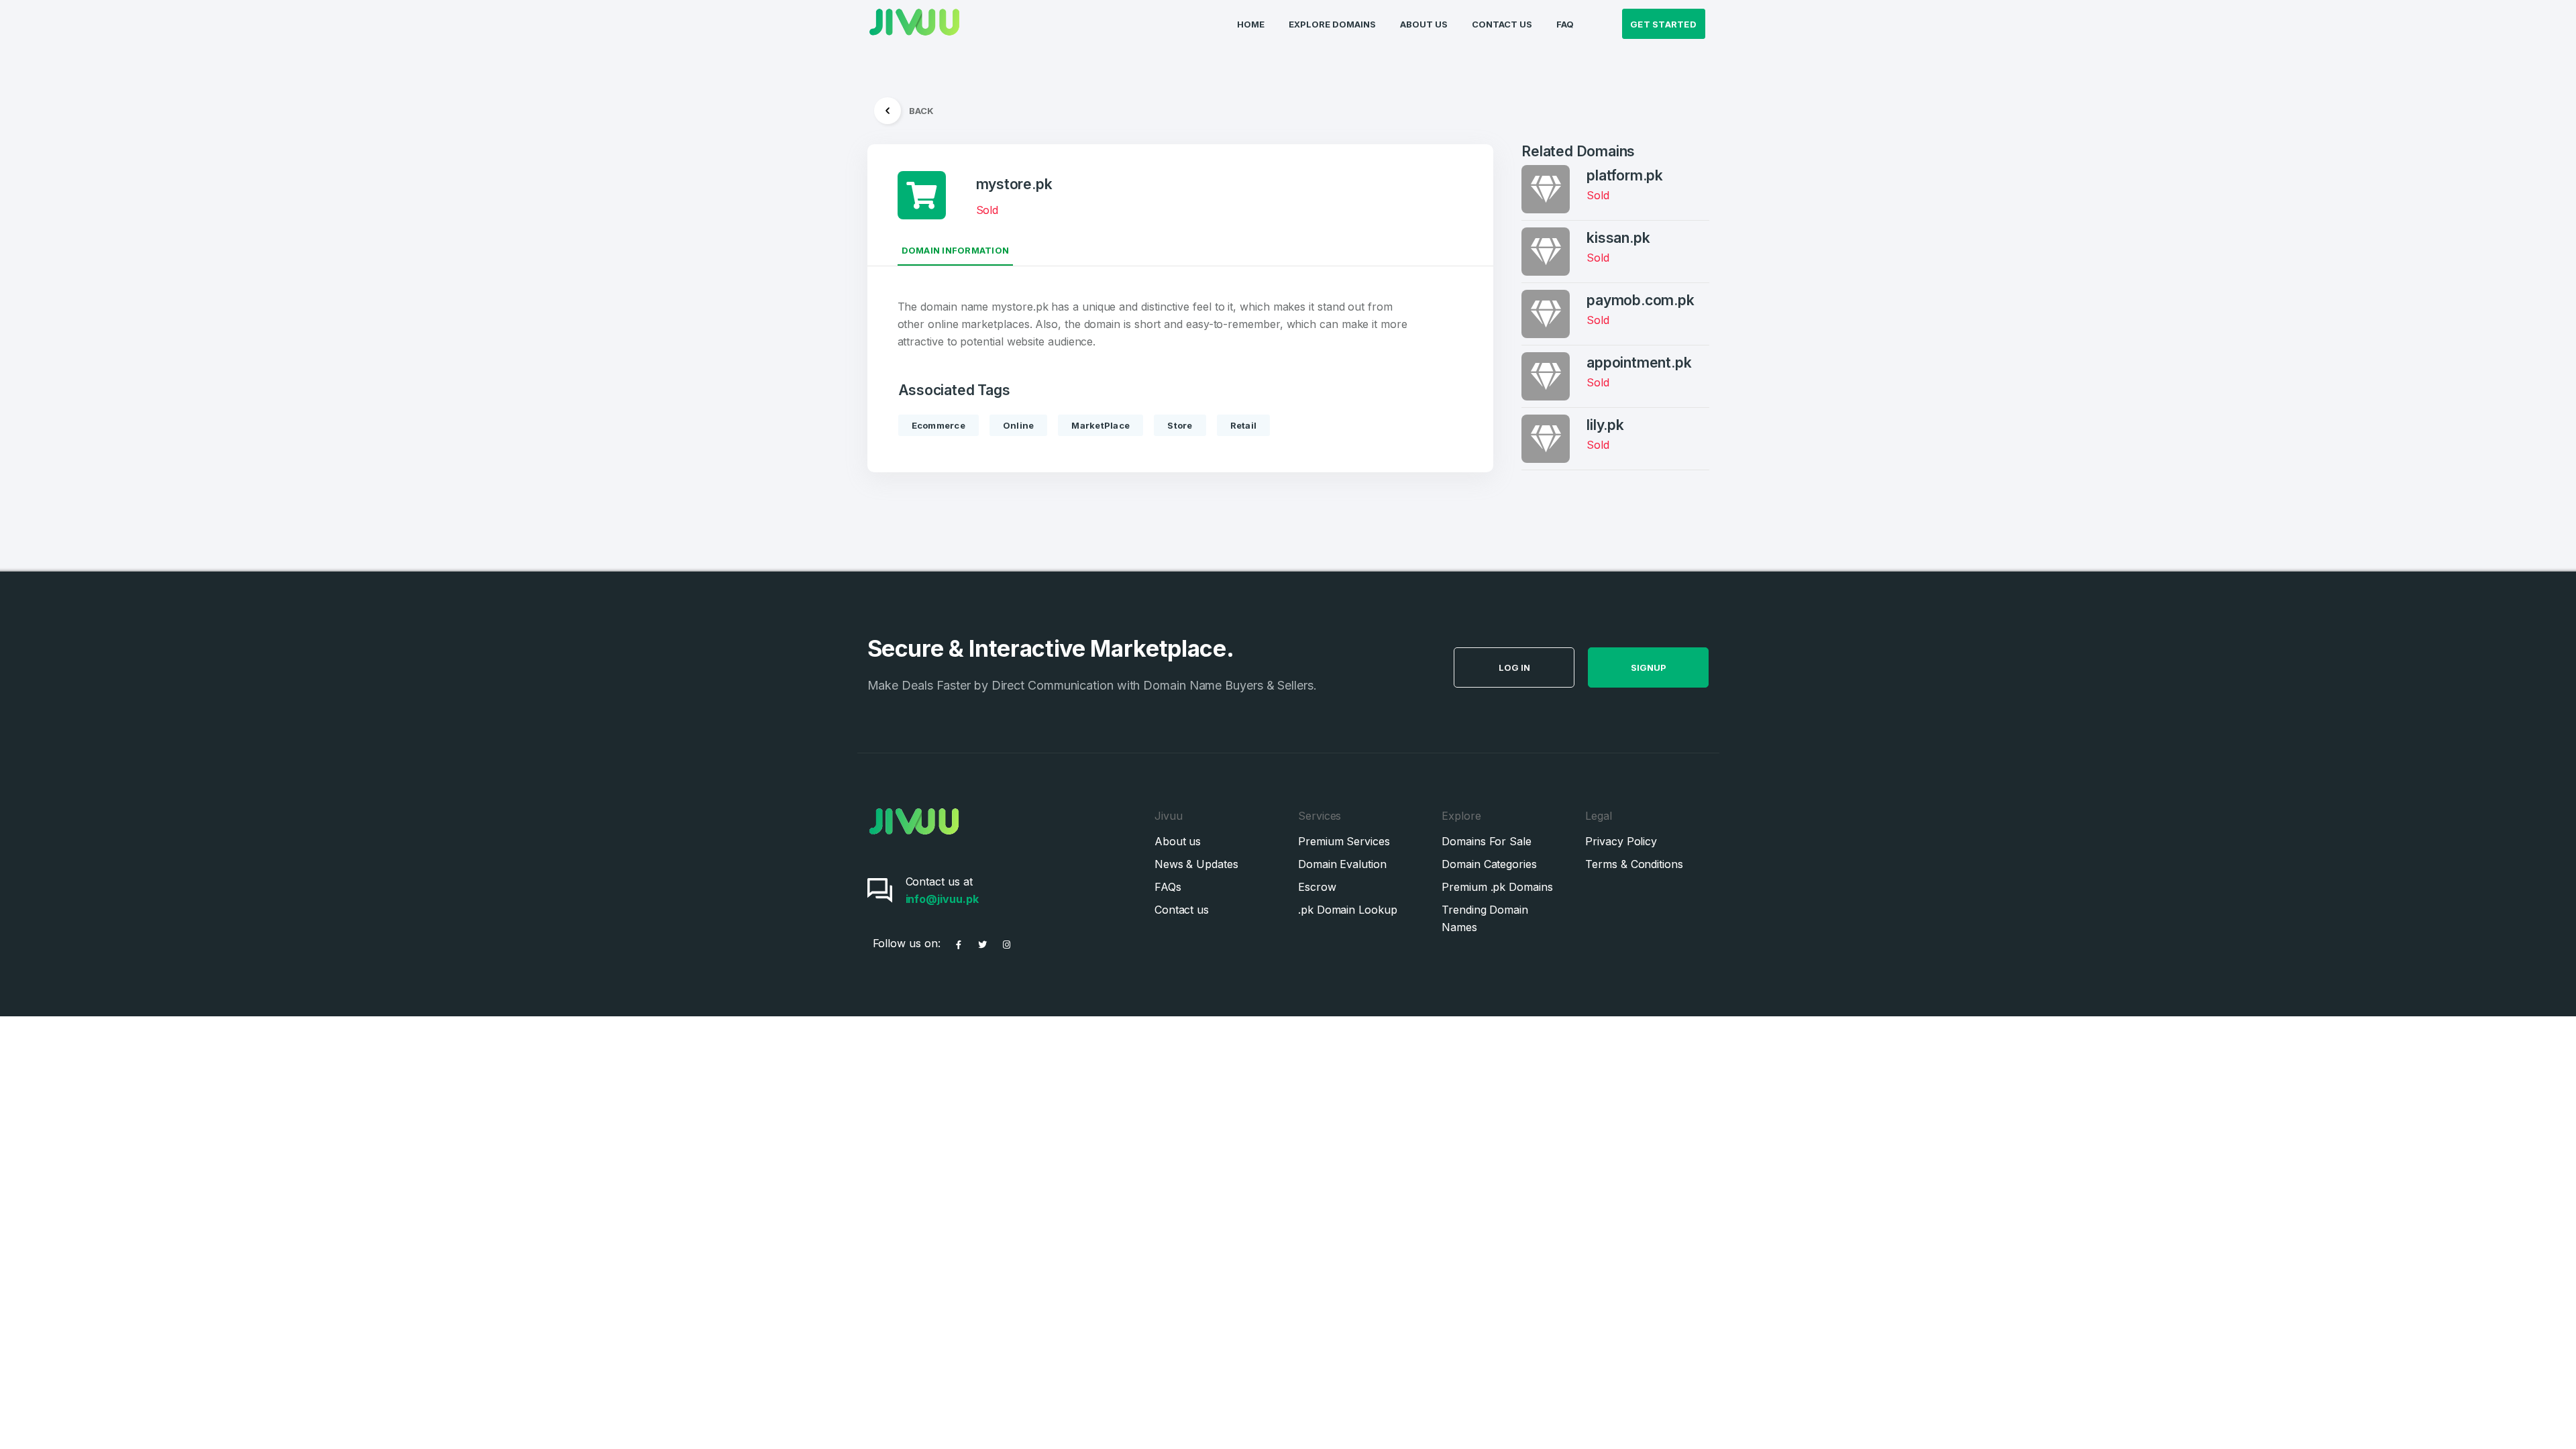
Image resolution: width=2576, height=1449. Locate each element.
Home (1251, 24)
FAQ (1565, 24)
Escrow (1317, 887)
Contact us (1182, 910)
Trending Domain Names (1485, 918)
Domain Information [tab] (956, 250)
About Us (1424, 24)
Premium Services (1344, 841)
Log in (1514, 667)
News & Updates (1196, 864)
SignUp (1649, 667)
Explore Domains (1332, 24)
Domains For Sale (1487, 841)
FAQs (1168, 887)
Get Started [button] (1663, 24)
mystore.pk (1014, 184)
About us (1178, 841)
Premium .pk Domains (1497, 887)
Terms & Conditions (1634, 864)
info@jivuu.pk (942, 899)
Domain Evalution (1342, 864)
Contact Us (1502, 24)
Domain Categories (1489, 864)
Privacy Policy (1621, 841)
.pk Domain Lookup (1348, 910)
